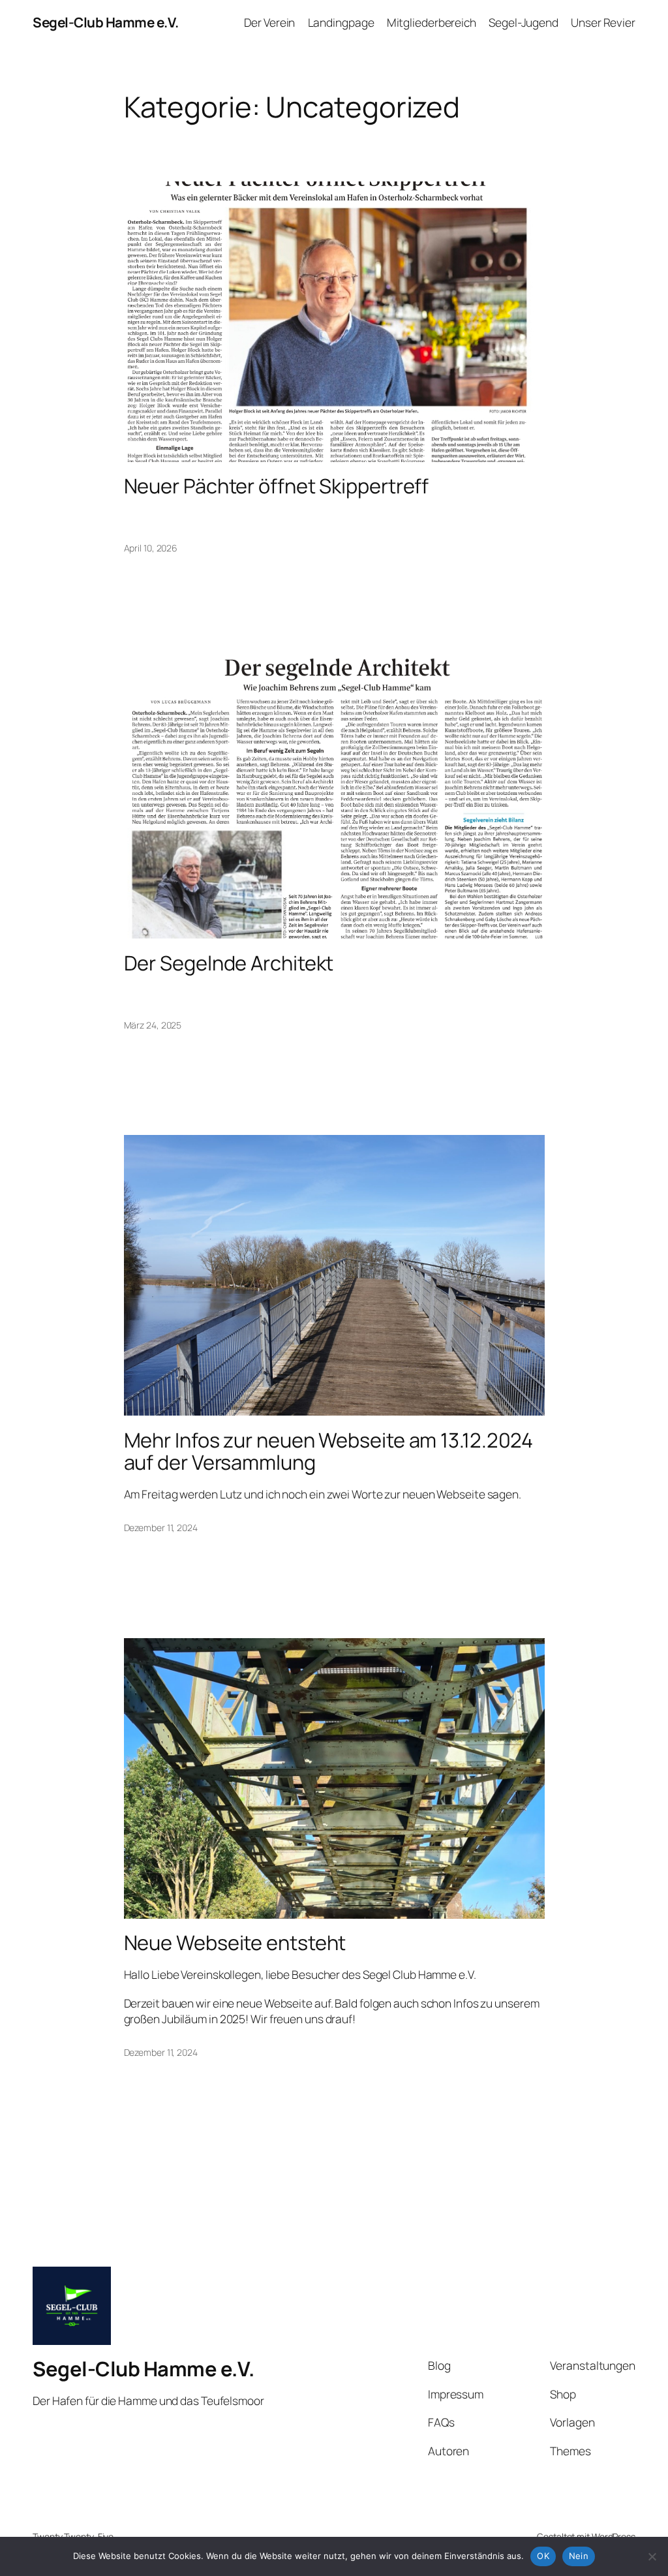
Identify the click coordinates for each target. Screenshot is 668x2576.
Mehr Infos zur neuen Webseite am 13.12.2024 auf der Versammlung (329, 1451)
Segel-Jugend (524, 22)
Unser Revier (603, 22)
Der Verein (269, 22)
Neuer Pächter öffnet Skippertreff (277, 486)
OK (543, 2556)
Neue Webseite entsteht (235, 1943)
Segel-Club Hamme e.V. (106, 22)
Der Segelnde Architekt (229, 963)
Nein (579, 2556)
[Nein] (652, 2556)
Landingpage (341, 22)
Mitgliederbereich (432, 22)
